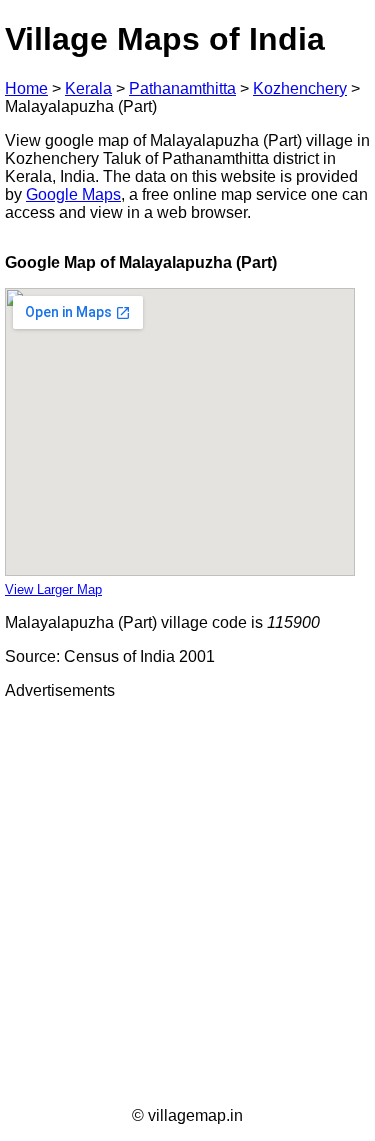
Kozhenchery (300, 88)
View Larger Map (53, 589)
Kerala (88, 88)
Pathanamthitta (182, 88)
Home (26, 88)
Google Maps (73, 194)
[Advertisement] (187, 903)
